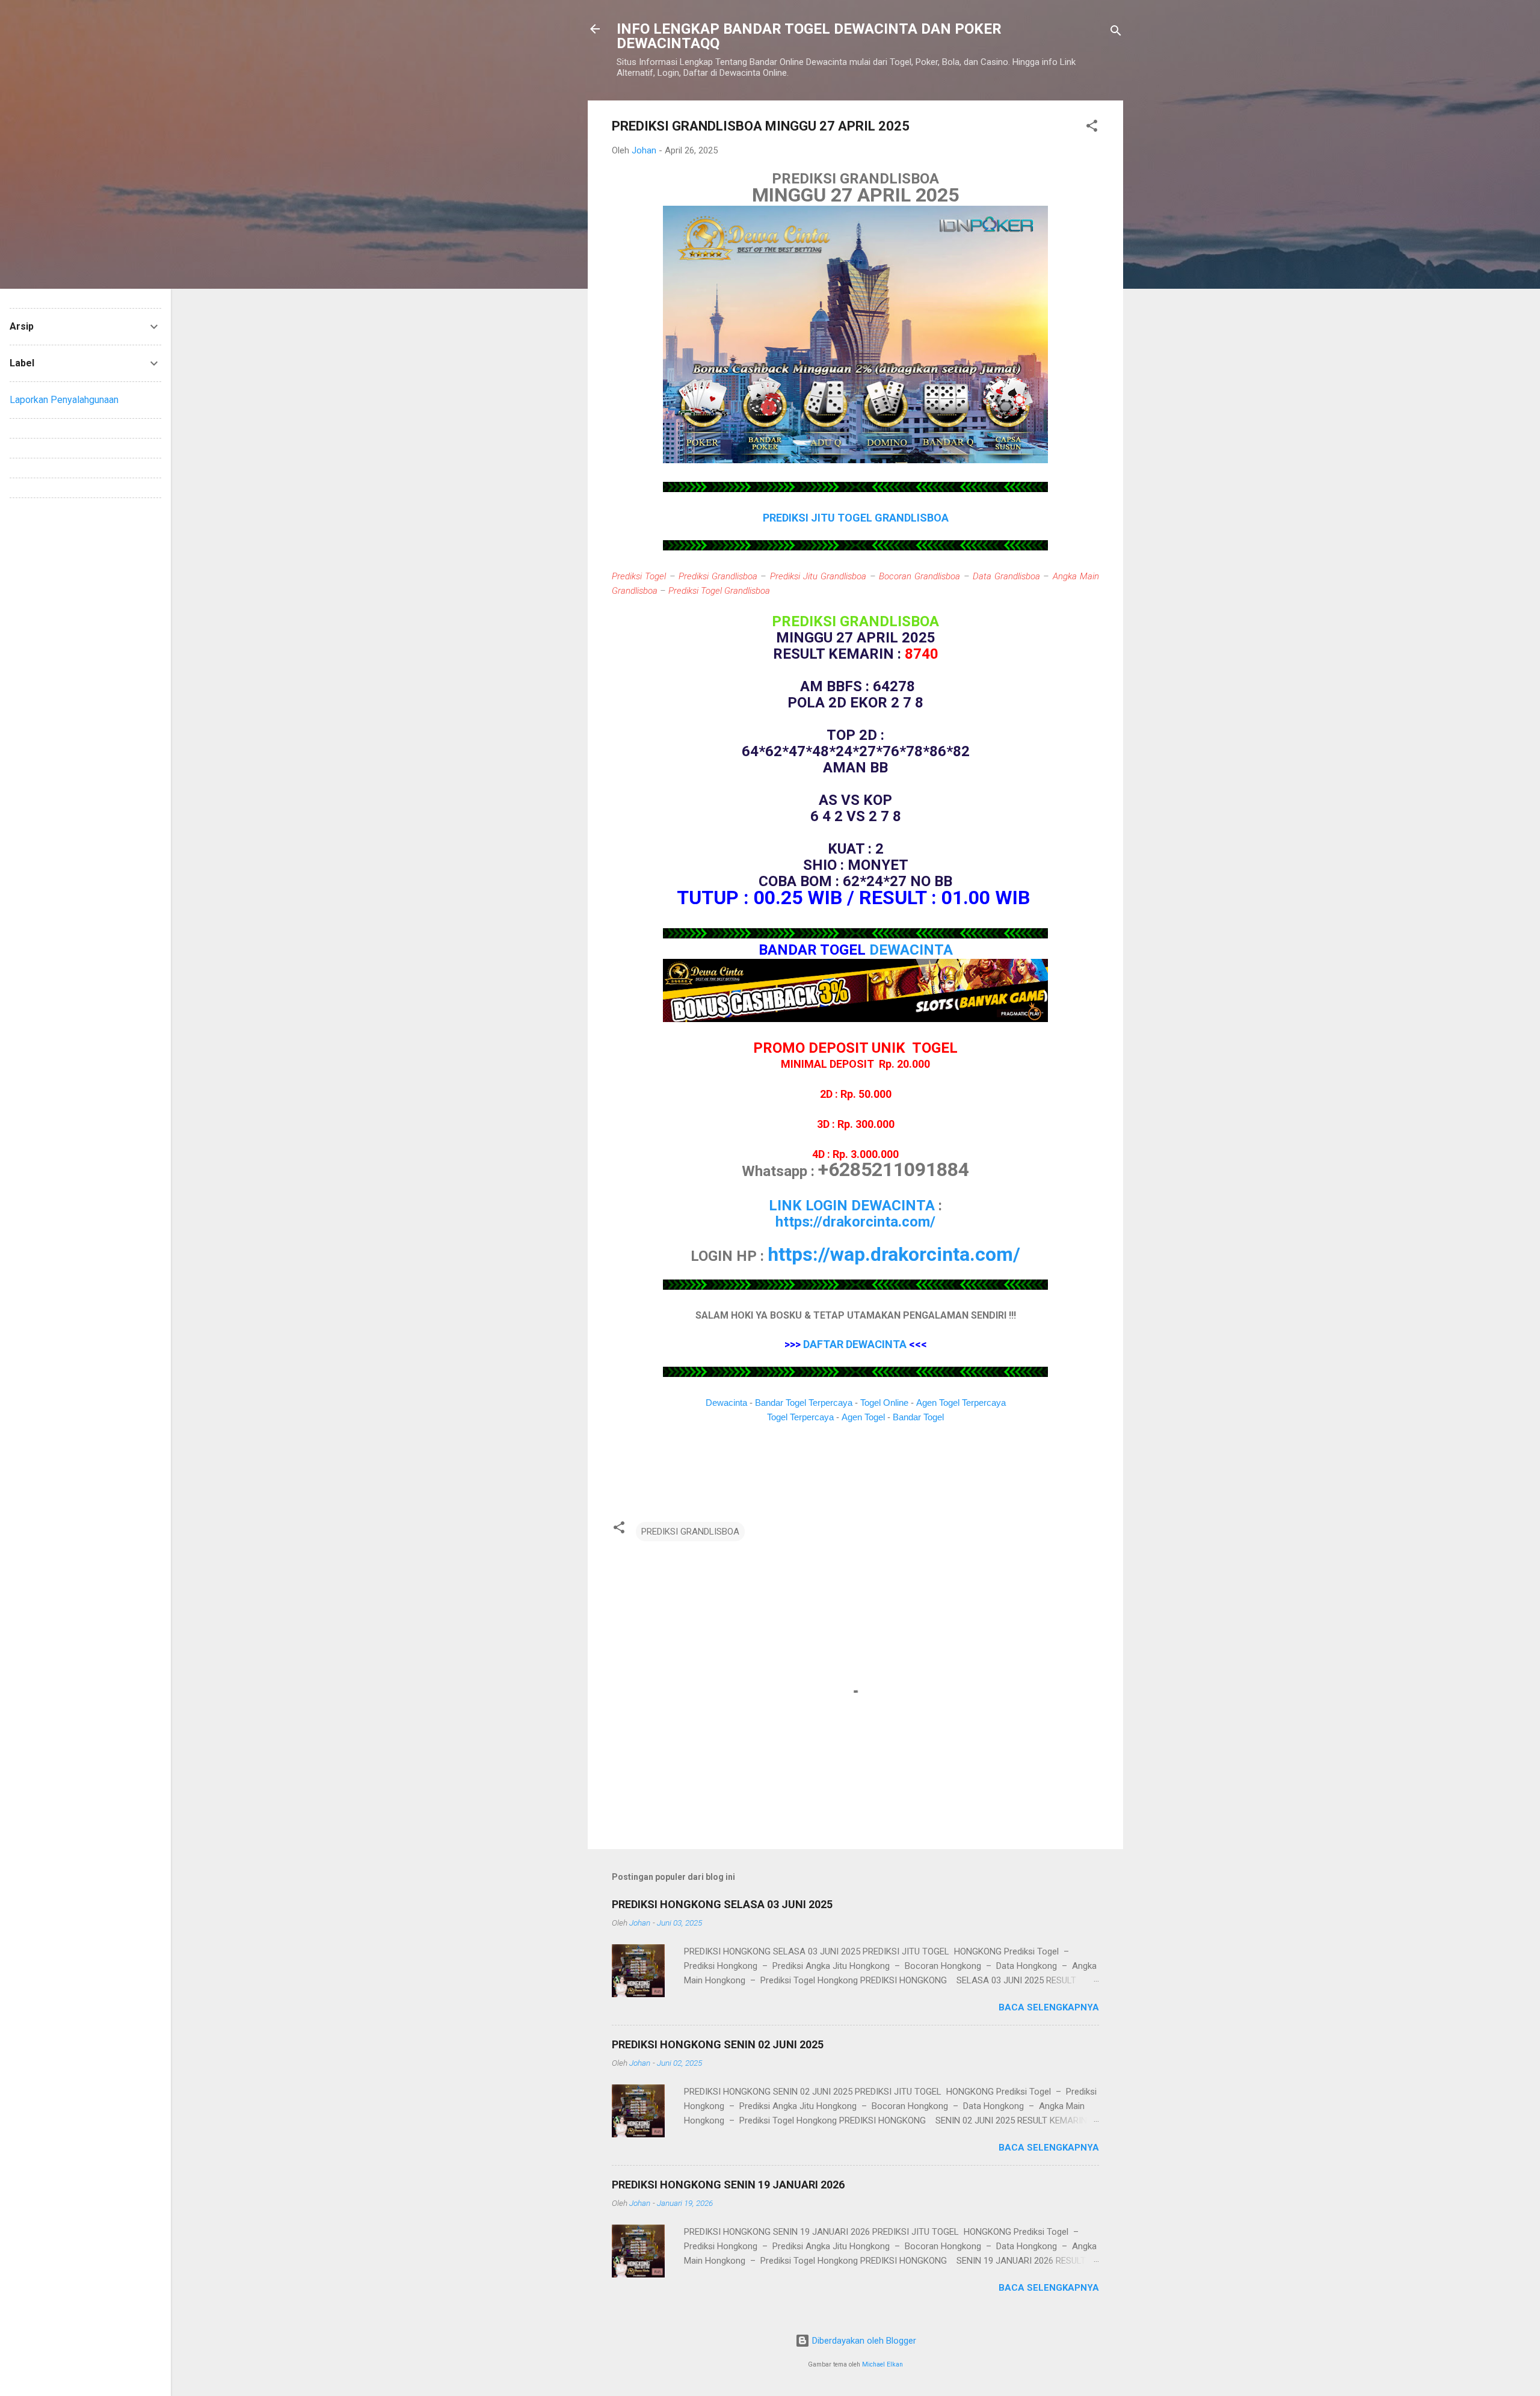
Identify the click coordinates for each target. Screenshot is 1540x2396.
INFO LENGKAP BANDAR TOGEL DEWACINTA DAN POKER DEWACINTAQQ (809, 36)
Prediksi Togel (639, 576)
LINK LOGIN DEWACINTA (852, 1206)
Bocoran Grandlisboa (919, 576)
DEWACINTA (911, 950)
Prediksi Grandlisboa (718, 576)
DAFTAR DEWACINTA (855, 1344)
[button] (1092, 128)
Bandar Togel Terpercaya (804, 1403)
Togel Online (884, 1403)
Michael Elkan (882, 2364)
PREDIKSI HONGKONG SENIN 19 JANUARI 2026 (728, 2185)
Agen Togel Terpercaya (961, 1403)
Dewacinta (726, 1403)
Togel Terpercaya (800, 1417)
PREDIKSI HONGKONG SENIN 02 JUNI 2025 (718, 2044)
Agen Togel (863, 1417)
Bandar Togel (918, 1417)
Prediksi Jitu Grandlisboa (818, 576)
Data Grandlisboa (1006, 576)
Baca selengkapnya (1049, 2007)
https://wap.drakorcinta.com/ (894, 1254)
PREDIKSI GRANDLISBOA (690, 1532)
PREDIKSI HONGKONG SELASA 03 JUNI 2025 (722, 1904)
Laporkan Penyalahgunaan (64, 400)
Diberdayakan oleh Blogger (863, 2341)
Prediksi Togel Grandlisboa (719, 591)
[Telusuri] (1116, 33)
